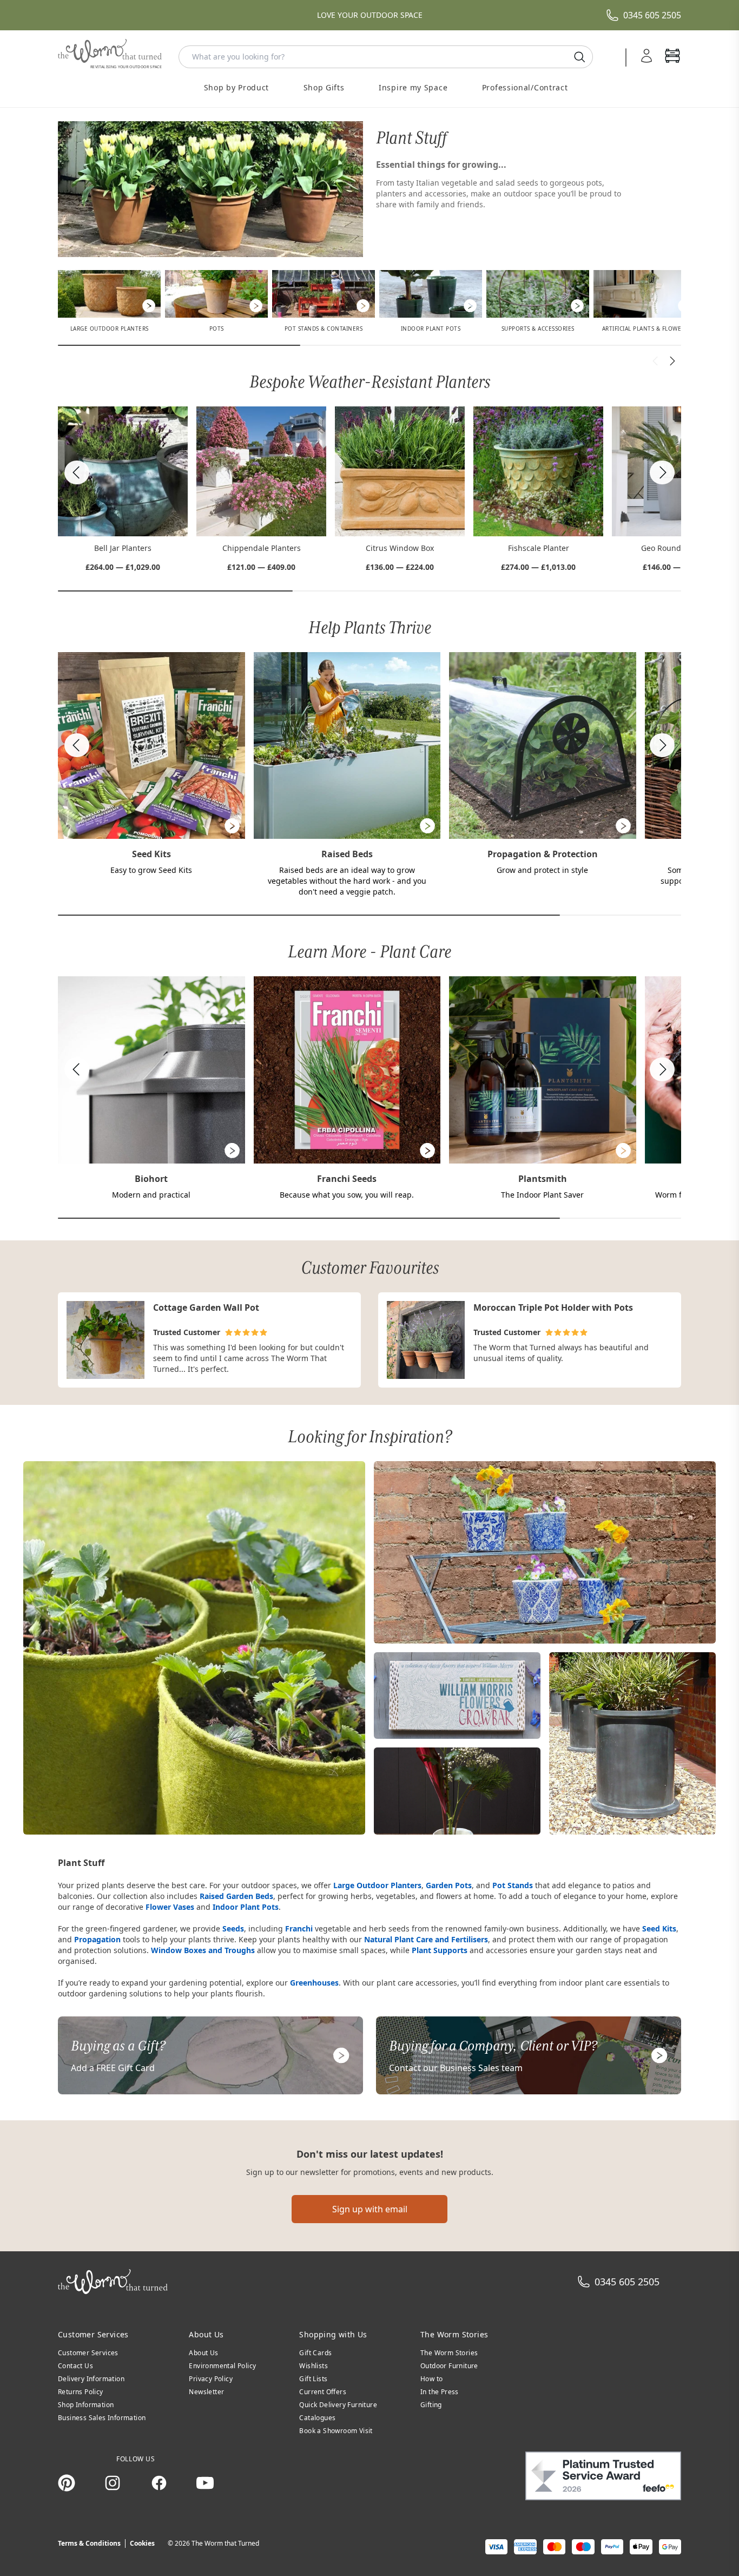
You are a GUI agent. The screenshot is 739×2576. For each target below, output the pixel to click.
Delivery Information (91, 2379)
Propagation (97, 1939)
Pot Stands (513, 1885)
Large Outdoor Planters (377, 1885)
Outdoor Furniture (449, 2366)
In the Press (440, 2392)
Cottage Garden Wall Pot (206, 1307)
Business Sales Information (102, 2418)
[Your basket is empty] (672, 57)
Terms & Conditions (89, 2543)
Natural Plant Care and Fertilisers (426, 1939)
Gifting (431, 2405)
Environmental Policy (222, 2366)
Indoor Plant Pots (246, 1907)
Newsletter (206, 2392)
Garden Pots (449, 1885)
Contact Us (75, 2366)
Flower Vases (170, 1907)
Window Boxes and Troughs (203, 1950)
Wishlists (314, 2366)
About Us (203, 2353)
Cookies (142, 2543)
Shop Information (86, 2405)
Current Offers (323, 2392)
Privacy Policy (211, 2379)
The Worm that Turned (225, 2543)
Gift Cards (315, 2353)
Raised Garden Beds (236, 1896)
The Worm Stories (449, 2353)
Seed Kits (659, 1928)
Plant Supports (440, 1950)
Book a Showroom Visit (336, 2431)
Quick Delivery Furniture (338, 2405)
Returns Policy (81, 2392)
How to (431, 2379)
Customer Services (88, 2353)
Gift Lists (313, 2379)
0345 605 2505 (652, 15)
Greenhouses (314, 1983)
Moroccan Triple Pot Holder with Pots (553, 1307)
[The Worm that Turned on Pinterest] (67, 2483)
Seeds (233, 1928)
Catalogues (317, 2418)
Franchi (299, 1928)
